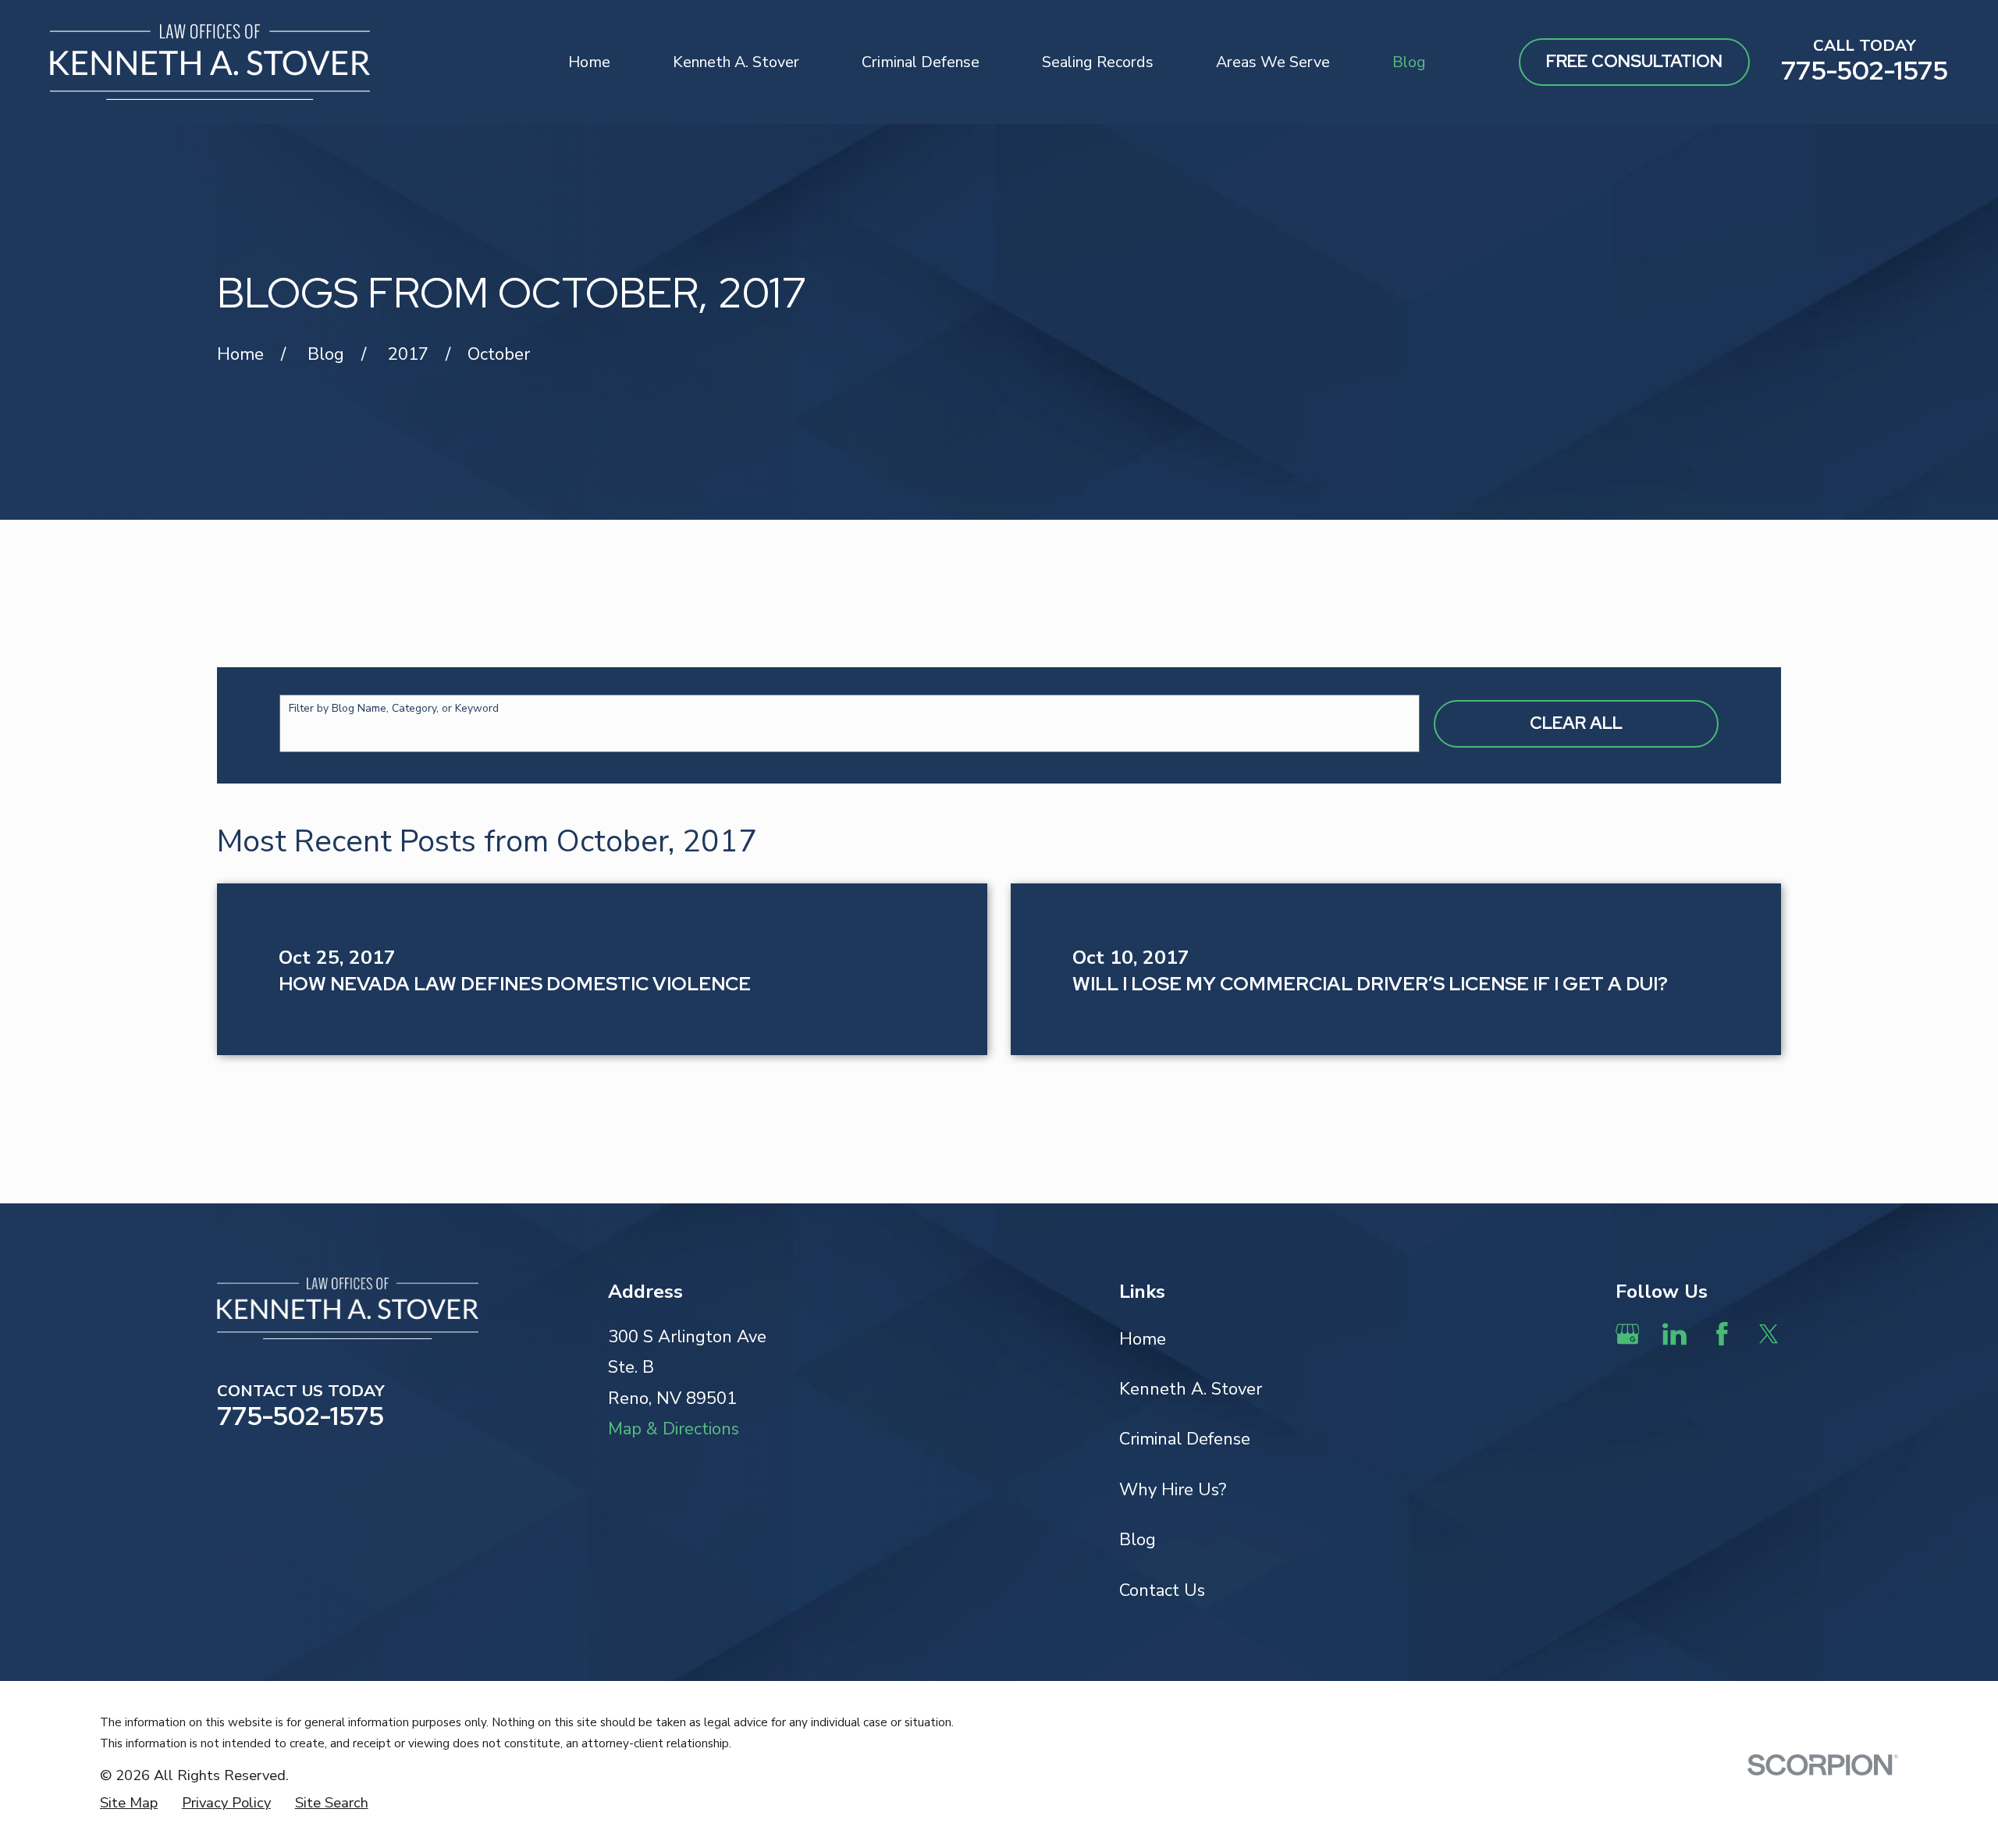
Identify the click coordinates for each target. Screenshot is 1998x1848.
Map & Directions (674, 1429)
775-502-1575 (1865, 70)
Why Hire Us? (1173, 1490)
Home (1143, 1339)
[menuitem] (129, 1803)
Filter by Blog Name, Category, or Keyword (394, 709)
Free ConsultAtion (1634, 61)
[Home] (210, 62)
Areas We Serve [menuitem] (1273, 62)
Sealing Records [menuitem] (1098, 62)
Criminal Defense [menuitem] (921, 62)
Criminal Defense (1185, 1439)
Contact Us (1162, 1590)
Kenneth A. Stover (1191, 1389)
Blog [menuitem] (1409, 62)
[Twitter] (1769, 1334)
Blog (1138, 1540)
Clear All (1576, 723)
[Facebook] (1722, 1334)
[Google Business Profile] (1628, 1334)
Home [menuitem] (589, 62)
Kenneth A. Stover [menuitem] (736, 62)
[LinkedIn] (1674, 1334)
